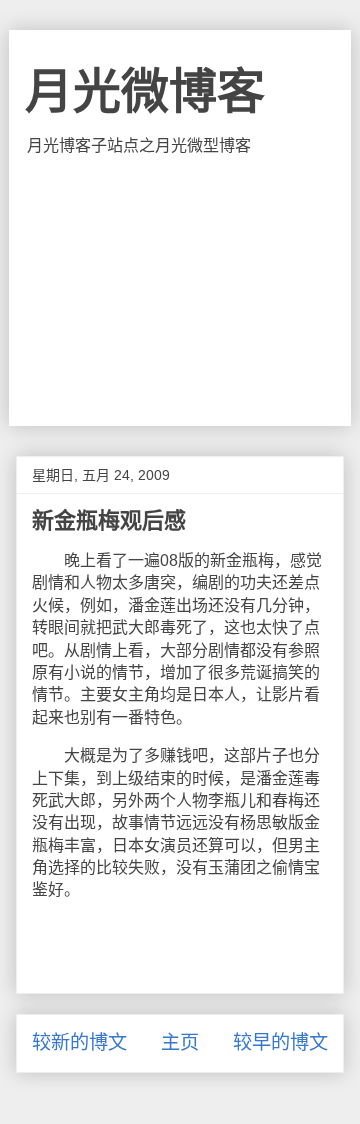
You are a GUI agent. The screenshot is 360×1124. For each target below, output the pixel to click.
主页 (180, 1042)
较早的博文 (280, 1042)
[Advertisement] (180, 291)
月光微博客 (145, 91)
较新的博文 (79, 1042)
